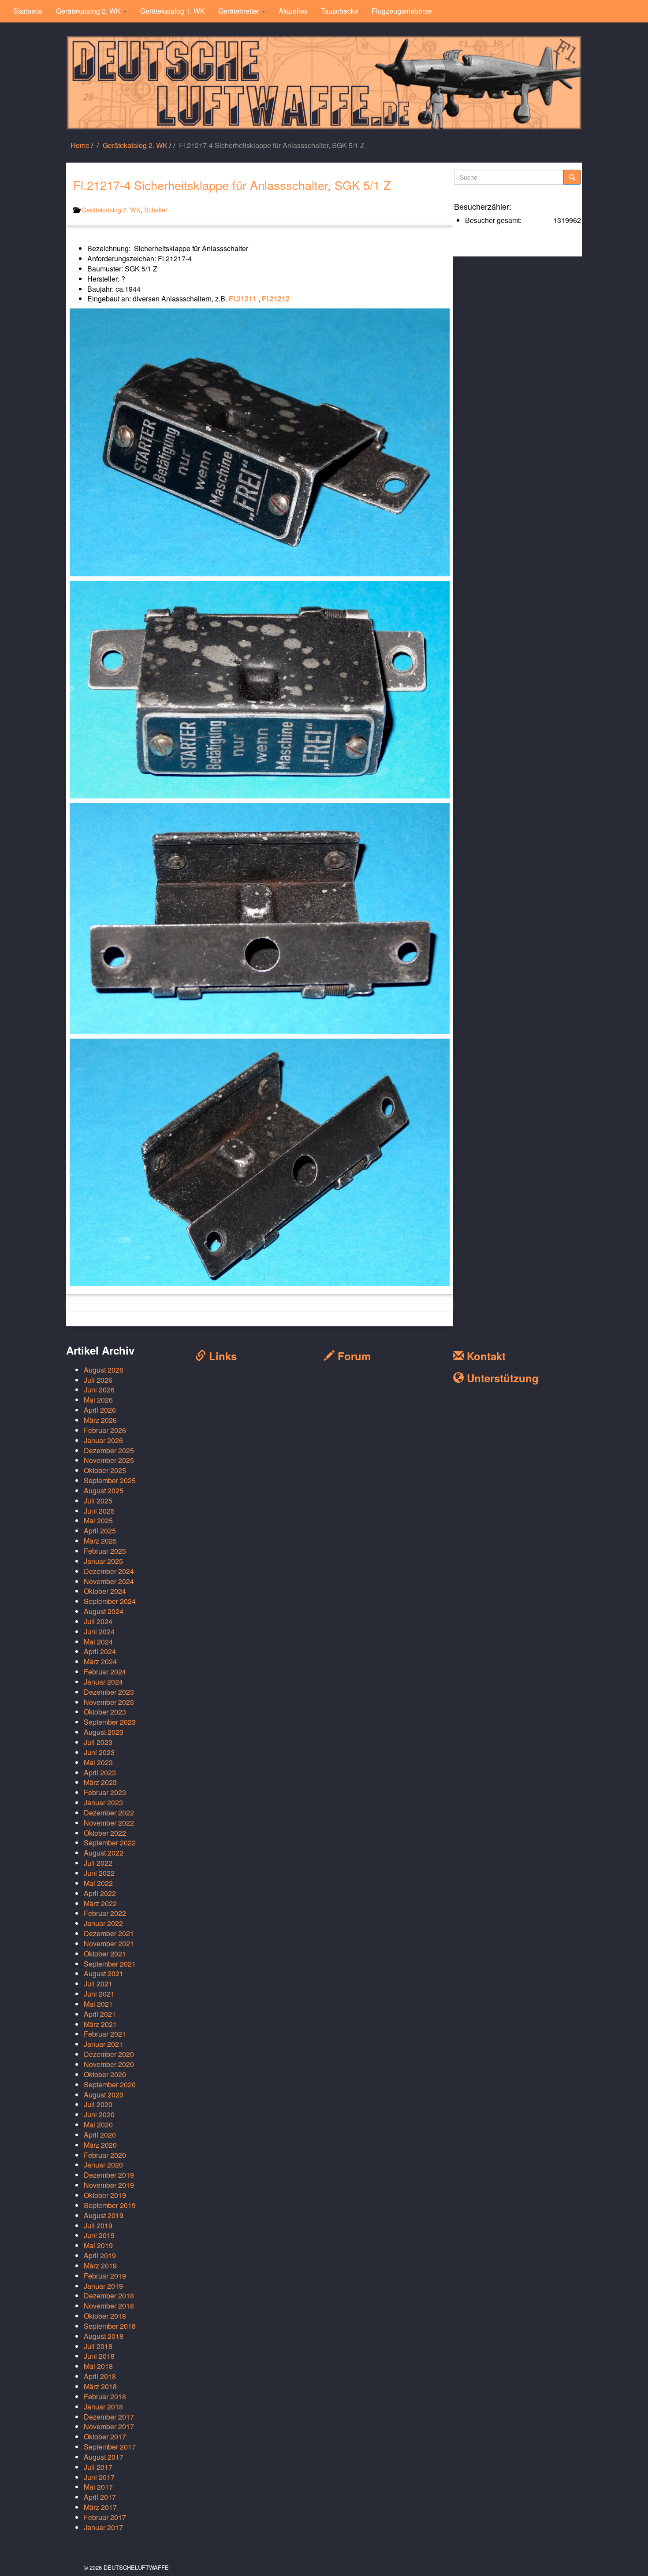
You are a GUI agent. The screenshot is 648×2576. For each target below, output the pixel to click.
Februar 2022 (105, 1913)
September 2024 (110, 1601)
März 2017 (100, 2507)
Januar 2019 (103, 2286)
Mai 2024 (98, 1642)
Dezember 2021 (109, 1933)
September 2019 (110, 2205)
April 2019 (100, 2255)
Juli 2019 (98, 2225)
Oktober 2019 (105, 2195)
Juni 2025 (99, 1511)
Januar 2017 (103, 2527)
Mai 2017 (98, 2487)
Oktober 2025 (105, 1470)
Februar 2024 (105, 1672)
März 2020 (100, 2145)
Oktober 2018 (105, 2316)
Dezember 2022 (109, 1813)
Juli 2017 (98, 2467)
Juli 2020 (98, 2104)
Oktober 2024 (105, 1591)
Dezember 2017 (109, 2417)
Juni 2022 (99, 1873)
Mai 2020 (98, 2125)
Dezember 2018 (109, 2296)
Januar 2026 (103, 1440)
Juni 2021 (99, 1994)
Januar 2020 (103, 2165)
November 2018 (109, 2306)
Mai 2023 (98, 1762)
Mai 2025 (98, 1520)
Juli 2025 (98, 1501)
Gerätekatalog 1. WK (173, 11)
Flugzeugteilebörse (402, 11)
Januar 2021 (103, 2044)
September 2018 (110, 2326)
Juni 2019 (99, 2235)
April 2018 (100, 2376)
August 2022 (104, 1853)
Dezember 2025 (109, 1450)
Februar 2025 (105, 1551)
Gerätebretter (240, 11)
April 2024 (100, 1651)
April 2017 (100, 2497)
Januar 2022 (103, 1923)
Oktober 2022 (105, 1833)
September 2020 (110, 2084)
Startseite (28, 11)
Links (221, 1356)
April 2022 (100, 1893)
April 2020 (100, 2135)
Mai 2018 (98, 2366)
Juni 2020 (99, 2114)
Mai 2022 (98, 1883)
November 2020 (109, 2064)
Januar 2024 (103, 1682)
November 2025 (109, 1460)
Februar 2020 (105, 2155)
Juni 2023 (99, 1752)
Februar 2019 (105, 2276)
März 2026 (100, 1420)
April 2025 (100, 1531)
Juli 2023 (98, 1742)
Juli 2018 (98, 2346)
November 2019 (109, 2185)
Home (80, 145)
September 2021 (110, 1964)
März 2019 (100, 2266)
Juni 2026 (99, 1390)
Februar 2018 (105, 2396)
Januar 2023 (103, 1802)
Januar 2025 (103, 1561)
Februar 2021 (105, 2034)
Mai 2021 (98, 2004)
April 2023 (100, 1772)
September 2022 (110, 1843)
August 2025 (104, 1490)
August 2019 (104, 2215)
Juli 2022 (98, 1863)
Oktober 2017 (105, 2437)
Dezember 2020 (109, 2054)
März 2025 (100, 1541)
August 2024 (104, 1611)
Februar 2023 (105, 1792)
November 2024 (109, 1581)
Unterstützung (501, 1378)
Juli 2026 (98, 1380)
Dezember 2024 (109, 1571)
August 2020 (104, 2095)
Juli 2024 (98, 1621)
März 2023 (100, 1782)
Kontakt (485, 1356)
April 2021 (100, 2014)
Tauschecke (340, 11)
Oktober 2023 (105, 1712)
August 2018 (104, 2336)
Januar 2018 (103, 2407)
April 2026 (100, 1410)
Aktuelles (293, 11)
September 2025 (110, 1480)
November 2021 (109, 1943)
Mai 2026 (98, 1400)
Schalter (156, 210)
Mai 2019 (98, 2245)
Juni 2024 (99, 1631)
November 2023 (109, 1702)
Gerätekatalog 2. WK (89, 11)
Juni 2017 (99, 2477)
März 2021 (100, 2024)
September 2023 (110, 1722)
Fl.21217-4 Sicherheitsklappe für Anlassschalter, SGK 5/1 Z (232, 185)
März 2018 (100, 2386)
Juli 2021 (98, 1984)
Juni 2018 (99, 2356)
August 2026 (104, 1370)
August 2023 (104, 1732)
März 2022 (100, 1903)
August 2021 (104, 1973)
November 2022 (109, 1823)
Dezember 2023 (109, 1692)
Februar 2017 (105, 2517)
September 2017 (110, 2447)
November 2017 (109, 2426)
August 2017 (104, 2457)
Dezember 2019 (109, 2175)
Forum (353, 1356)
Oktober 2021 (105, 1954)
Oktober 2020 (105, 2074)
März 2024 (100, 1661)
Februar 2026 (105, 1430)
